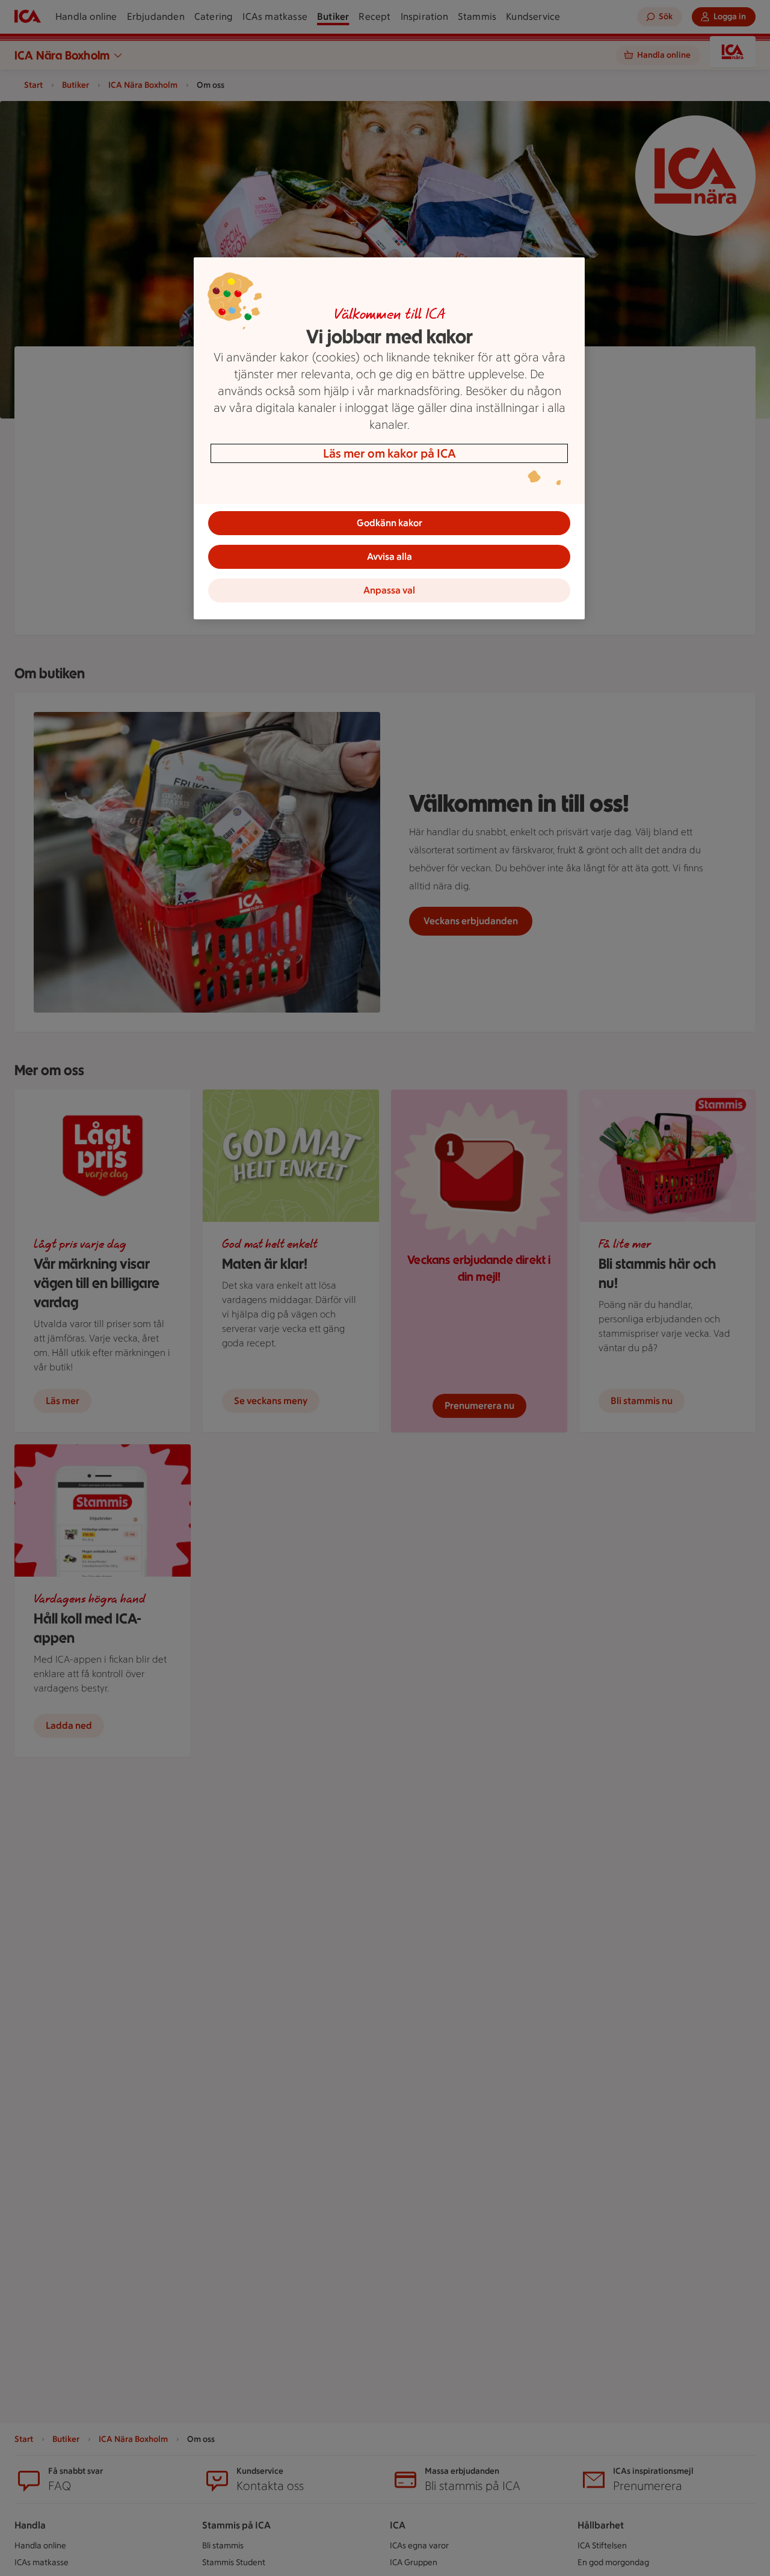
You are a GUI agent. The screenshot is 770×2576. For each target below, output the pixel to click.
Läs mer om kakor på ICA (390, 453)
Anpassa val (389, 590)
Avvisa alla (390, 557)
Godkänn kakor (390, 523)
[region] (389, 438)
